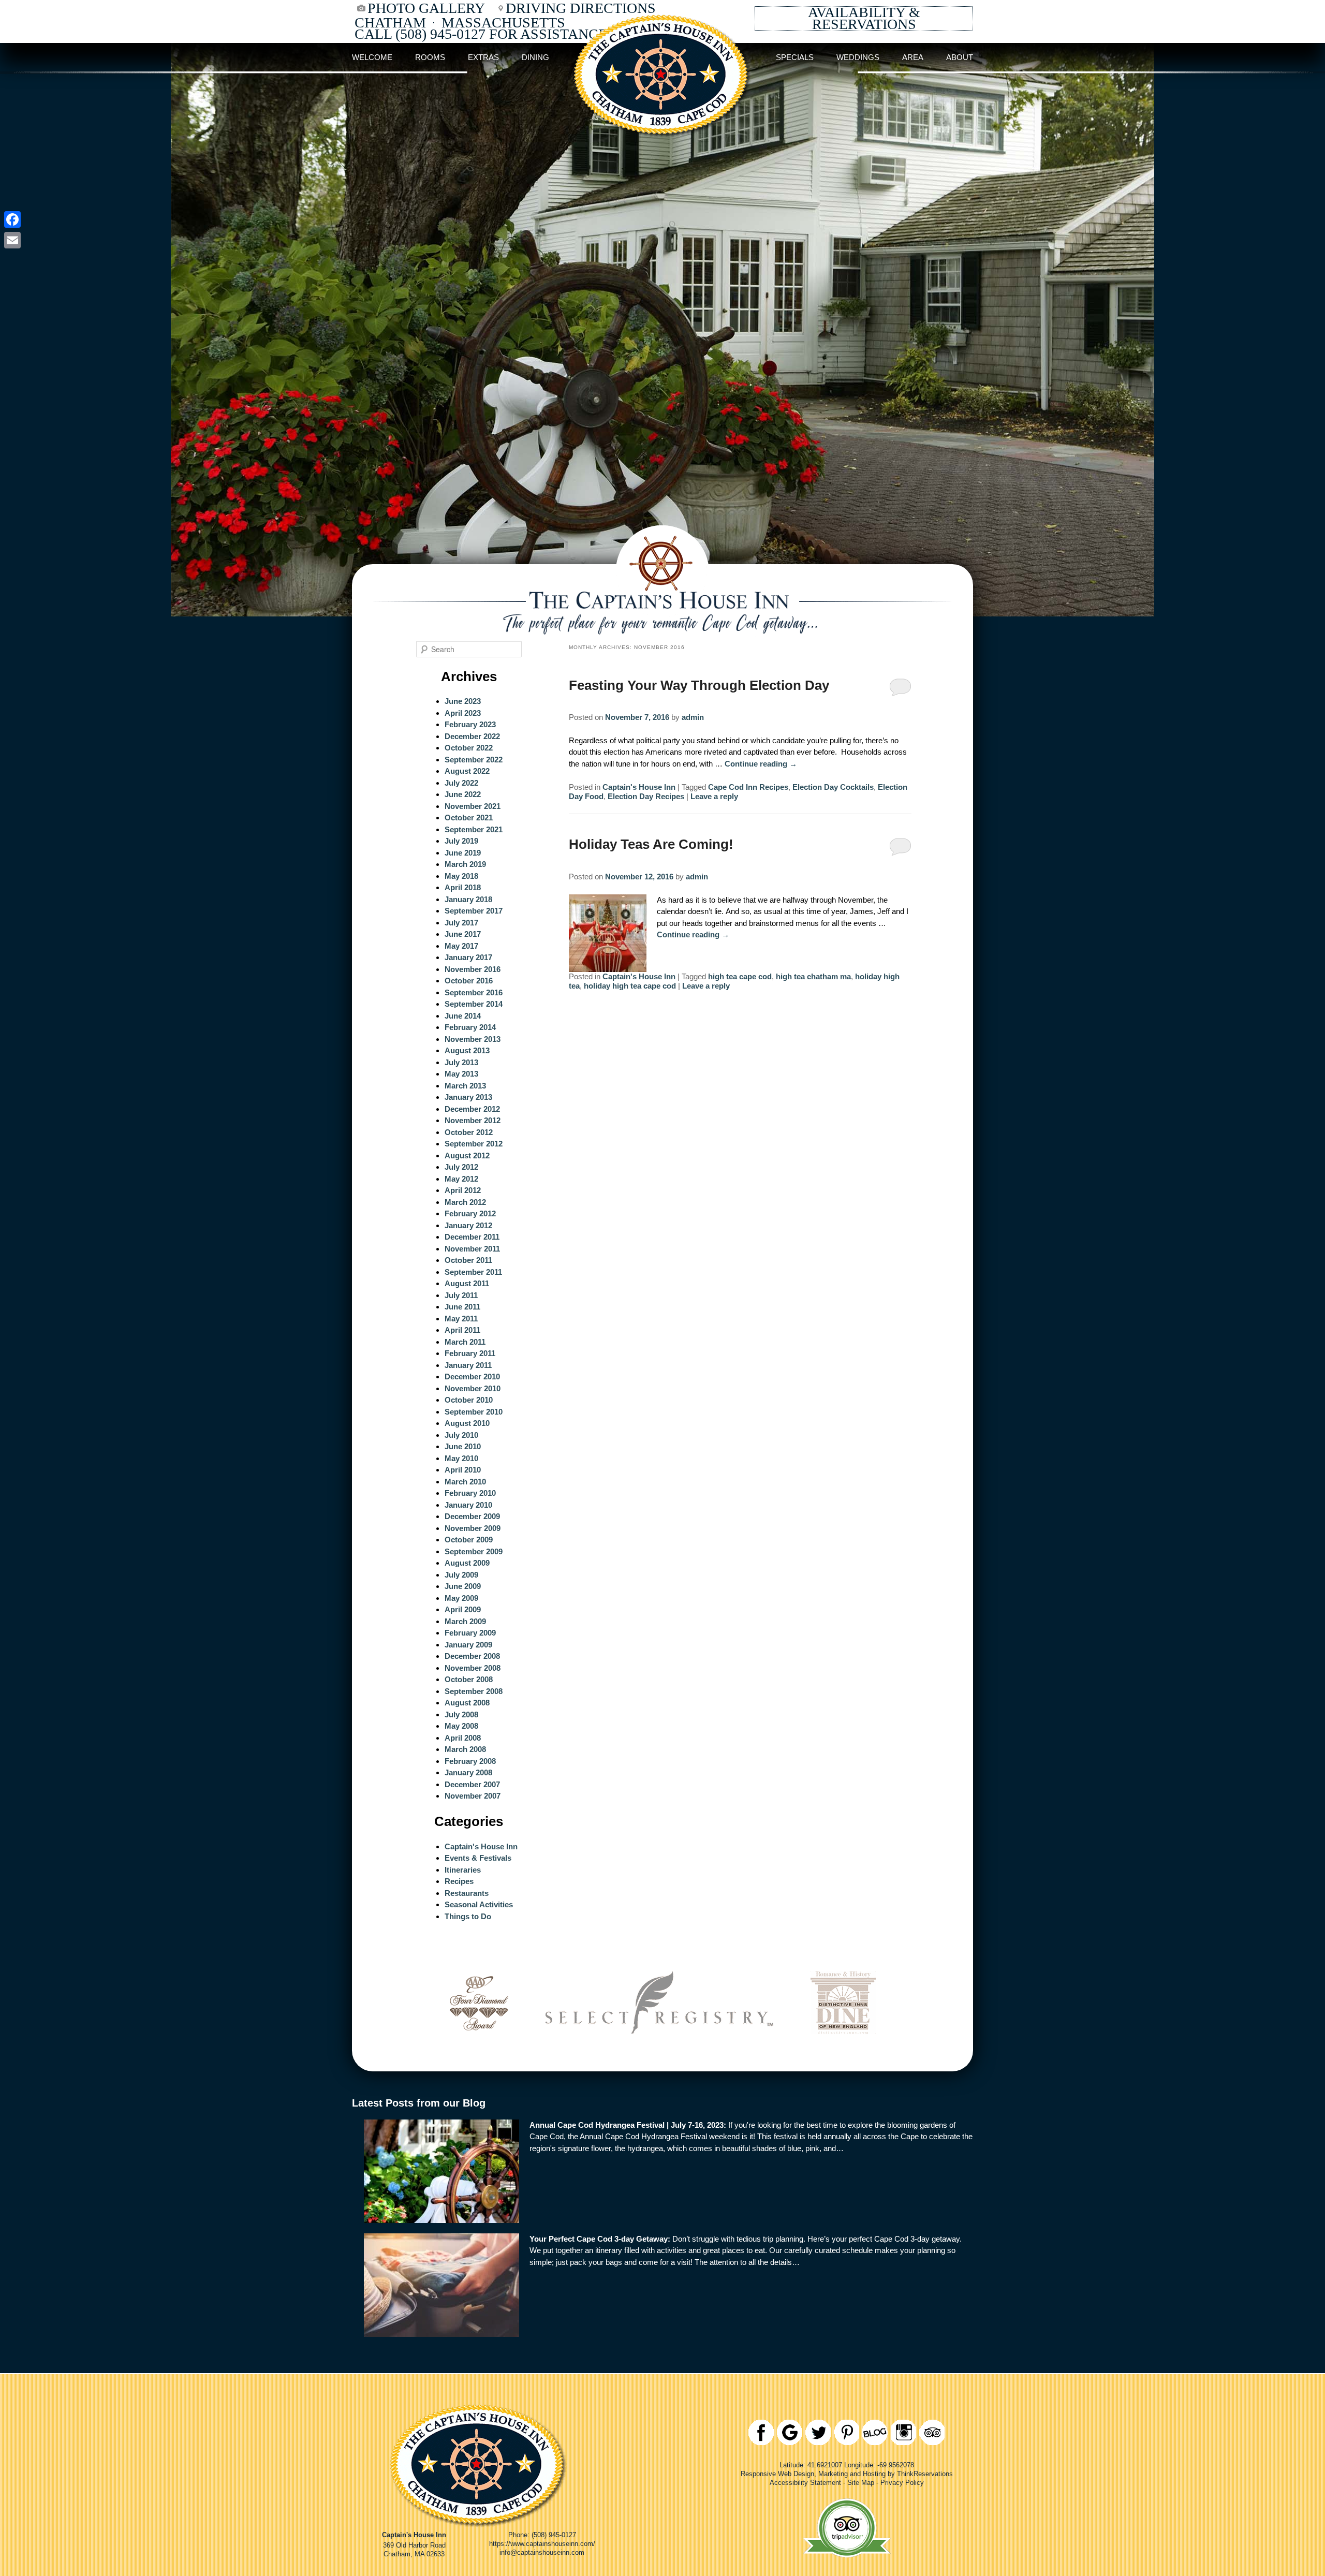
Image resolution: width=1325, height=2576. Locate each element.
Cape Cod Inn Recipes (748, 787)
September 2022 (474, 760)
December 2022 (472, 736)
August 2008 (467, 1703)
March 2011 (465, 1342)
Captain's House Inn (639, 787)
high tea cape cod (740, 976)
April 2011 (462, 1330)
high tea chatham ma (813, 976)
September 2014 (474, 1004)
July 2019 (461, 841)
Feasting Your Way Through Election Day (699, 685)
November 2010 (473, 1388)
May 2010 (461, 1458)
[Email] (12, 240)
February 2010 (470, 1493)
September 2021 (474, 829)
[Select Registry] (659, 2048)
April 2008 (463, 1738)
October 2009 (469, 1540)
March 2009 (465, 1621)
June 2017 (463, 934)
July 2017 (461, 923)
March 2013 (465, 1086)
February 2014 (470, 1027)
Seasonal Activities (479, 1904)
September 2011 (473, 1272)
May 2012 (461, 1179)
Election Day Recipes (646, 796)
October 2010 (469, 1400)
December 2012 (472, 1109)
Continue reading (761, 764)
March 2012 (465, 1202)
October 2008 (469, 1679)
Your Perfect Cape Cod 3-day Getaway (599, 2239)
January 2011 (468, 1365)
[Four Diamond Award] (479, 2048)
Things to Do (468, 1916)
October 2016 (469, 981)
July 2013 (461, 1062)
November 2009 (473, 1528)
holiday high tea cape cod (630, 986)
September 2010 (474, 1412)
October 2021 (469, 818)
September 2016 (474, 992)
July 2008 (461, 1714)
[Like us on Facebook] (761, 2432)
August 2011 (467, 1283)
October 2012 (469, 1132)
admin (693, 717)
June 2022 (463, 794)
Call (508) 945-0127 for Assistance (481, 34)
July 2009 (461, 1575)
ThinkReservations (925, 2474)
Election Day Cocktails (833, 787)
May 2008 (461, 1726)
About (960, 57)
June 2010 (463, 1446)
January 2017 (468, 957)
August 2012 (467, 1155)
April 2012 (463, 1190)
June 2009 (463, 1586)
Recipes (459, 1881)
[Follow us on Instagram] (903, 2432)
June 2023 (463, 701)
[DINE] (843, 2048)
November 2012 (473, 1120)
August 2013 (467, 1050)
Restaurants (467, 1893)
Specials (795, 57)
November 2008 (473, 1668)
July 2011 (461, 1295)
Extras (483, 57)
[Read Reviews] (932, 2432)
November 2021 (473, 806)
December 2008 (472, 1656)
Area (913, 57)
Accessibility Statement (805, 2483)
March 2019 (465, 864)
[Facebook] (12, 219)
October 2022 (469, 748)
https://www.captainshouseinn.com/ (542, 2544)
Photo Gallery (426, 8)
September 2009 (474, 1551)
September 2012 (474, 1144)
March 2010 (465, 1482)
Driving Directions (581, 8)
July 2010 (461, 1435)
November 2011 (472, 1249)
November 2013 (473, 1039)
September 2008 (474, 1691)
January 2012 (468, 1225)
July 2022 (461, 783)
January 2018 (468, 899)
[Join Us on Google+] (790, 2432)
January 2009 (468, 1645)
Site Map (861, 2483)
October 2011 (468, 1260)
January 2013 (468, 1097)
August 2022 (467, 771)
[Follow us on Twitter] (818, 2432)
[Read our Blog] (875, 2432)
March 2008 (465, 1749)
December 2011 (472, 1237)
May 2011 (461, 1319)
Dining (535, 57)
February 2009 (470, 1633)
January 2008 (468, 1772)
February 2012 (470, 1213)
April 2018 (463, 887)
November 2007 (473, 1796)
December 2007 (472, 1784)
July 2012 (461, 1167)
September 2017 (474, 911)
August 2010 (467, 1423)
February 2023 (470, 724)
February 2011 (470, 1353)
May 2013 (461, 1074)
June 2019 (463, 853)
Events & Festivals (478, 1858)
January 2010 (468, 1505)
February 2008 (470, 1761)
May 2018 (461, 876)
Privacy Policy (902, 2483)
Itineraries (463, 1870)
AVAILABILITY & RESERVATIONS (864, 18)
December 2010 (472, 1377)
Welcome (372, 57)
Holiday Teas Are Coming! (651, 844)
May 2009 (461, 1598)
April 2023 (463, 713)
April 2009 (463, 1609)
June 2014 (463, 1016)
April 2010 (463, 1470)
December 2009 (472, 1516)
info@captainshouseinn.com (542, 2552)
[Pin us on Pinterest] (846, 2432)
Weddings (858, 57)
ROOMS (430, 57)
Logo (662, 57)
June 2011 (462, 1307)
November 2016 (473, 969)
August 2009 (467, 1563)
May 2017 (461, 946)
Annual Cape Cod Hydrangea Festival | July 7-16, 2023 (627, 2125)
